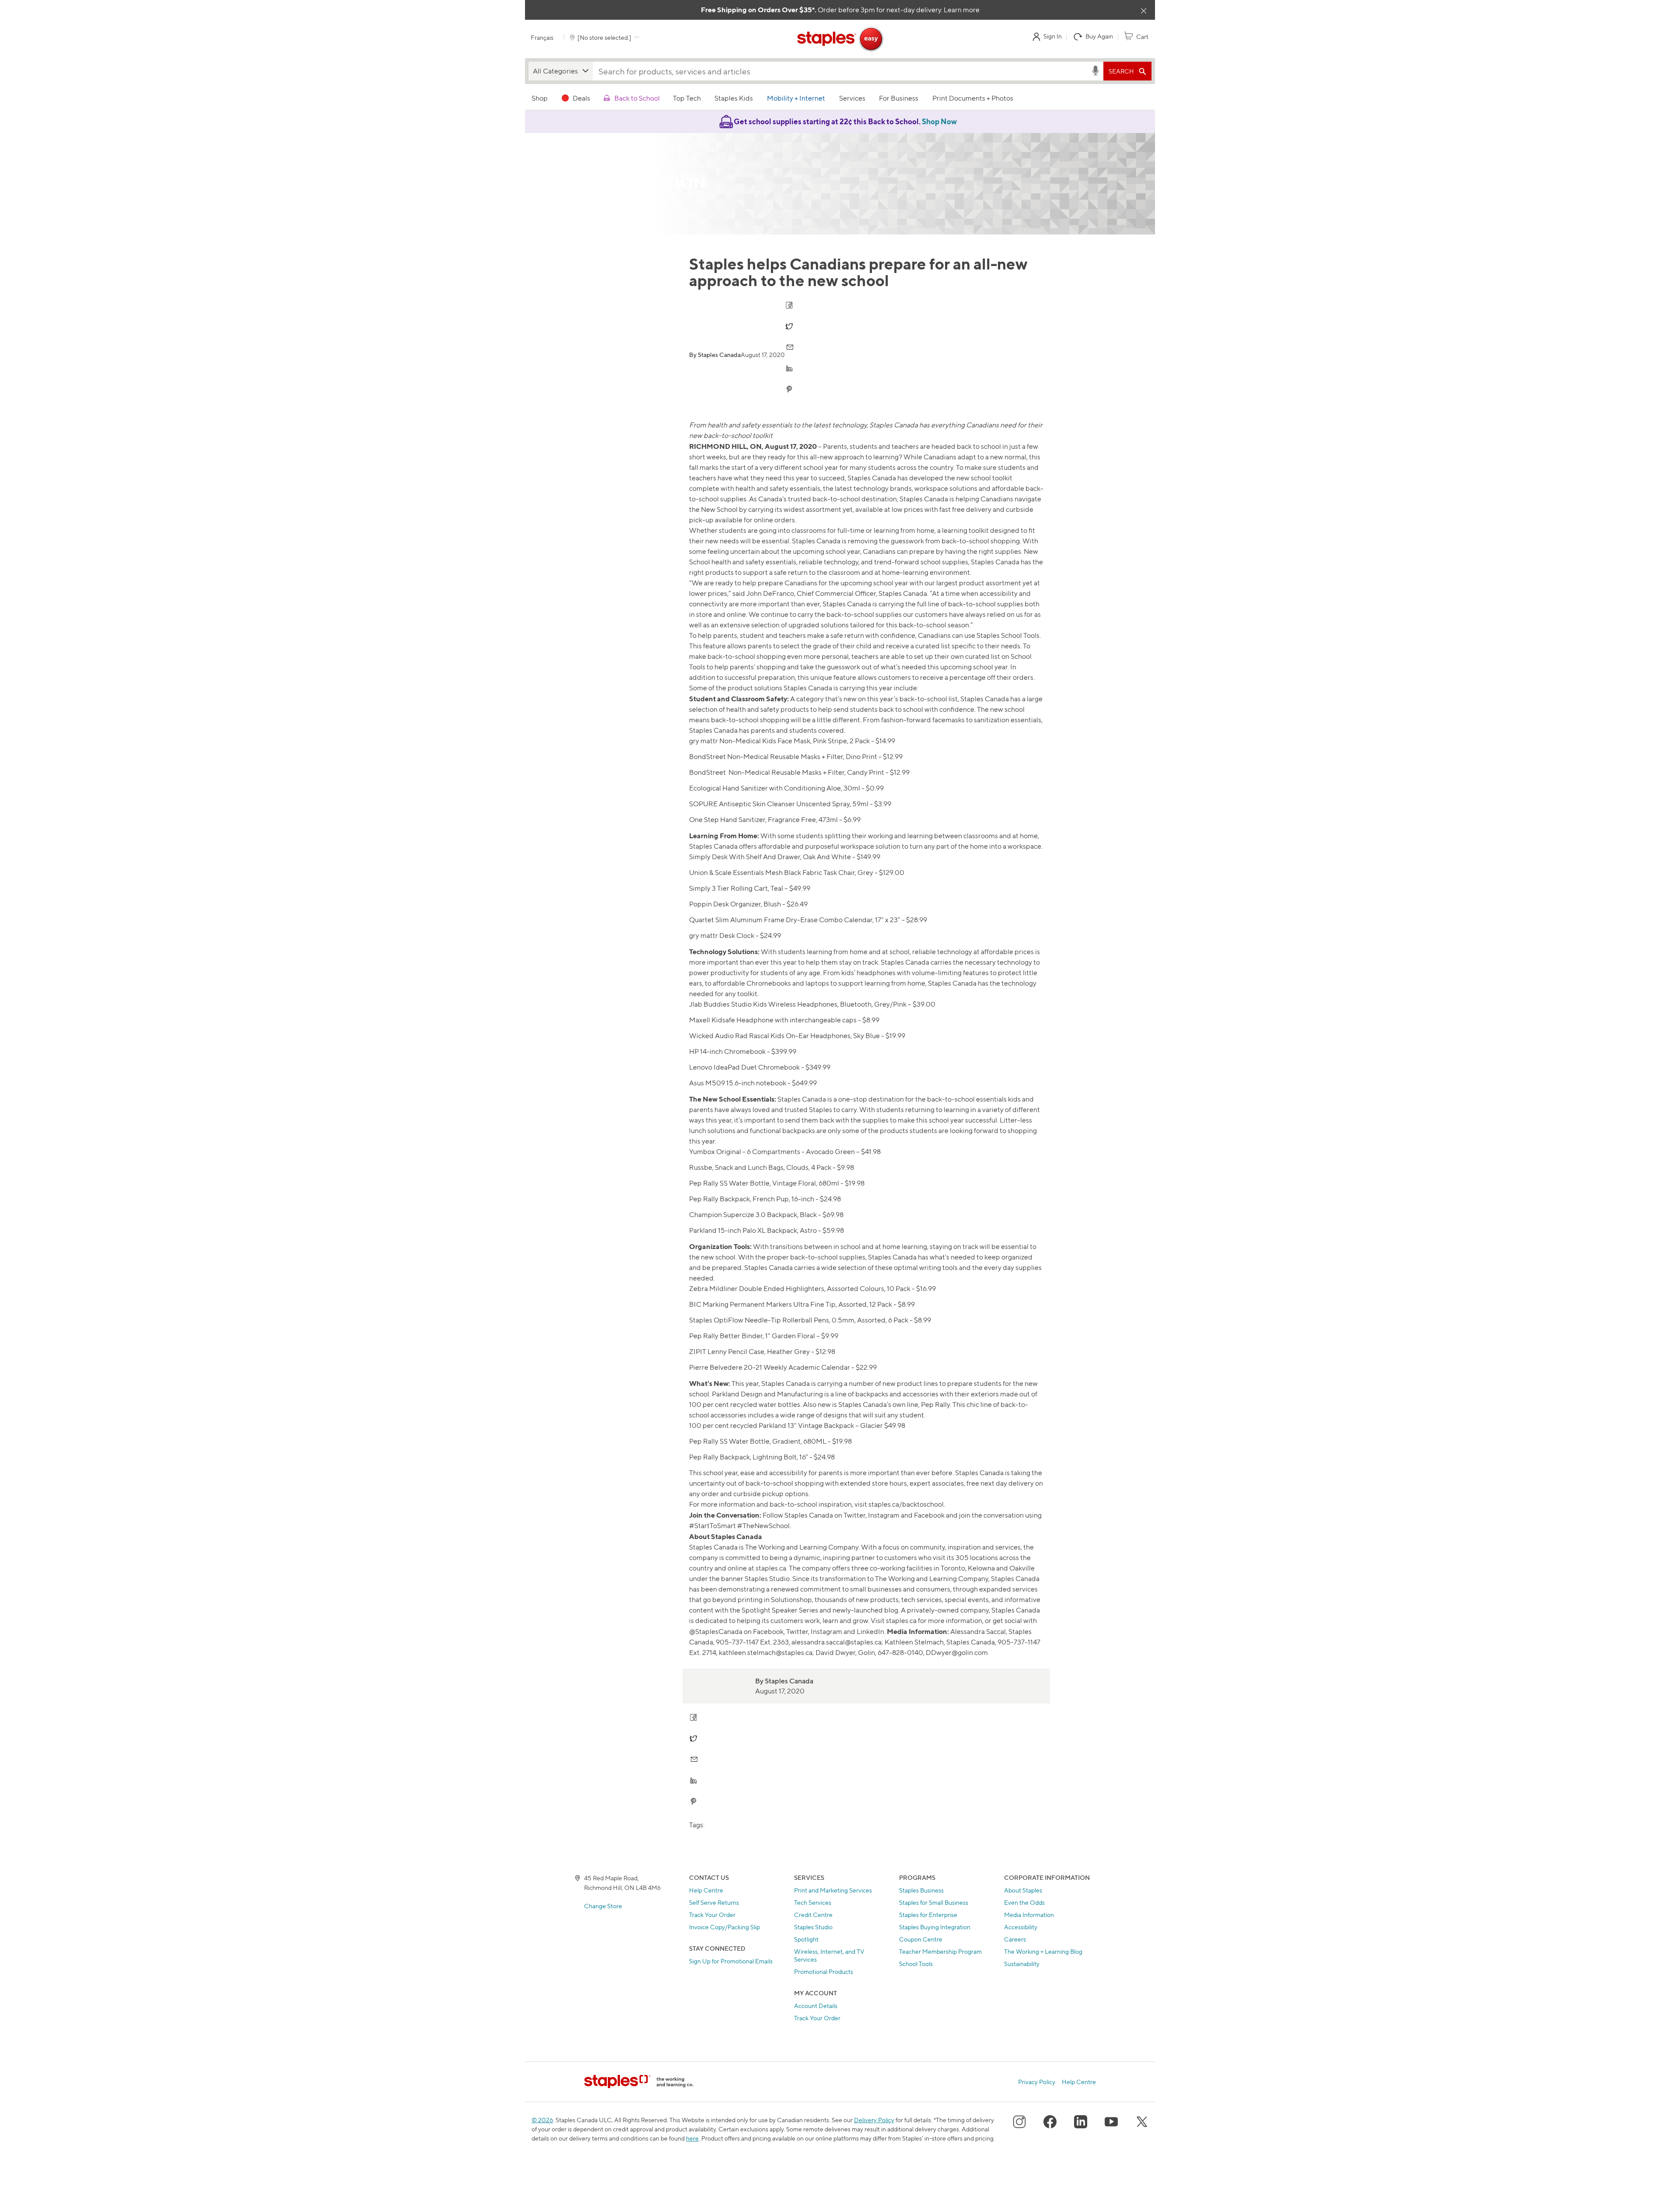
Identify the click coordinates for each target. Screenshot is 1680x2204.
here (692, 2138)
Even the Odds (1024, 1902)
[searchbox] (842, 71)
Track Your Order (712, 1915)
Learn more (962, 10)
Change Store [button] (603, 1906)
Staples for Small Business (934, 1902)
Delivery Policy (874, 2120)
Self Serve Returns (714, 1902)
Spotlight (806, 1939)
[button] (561, 71)
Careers (1015, 1939)
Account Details (816, 2006)
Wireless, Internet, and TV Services (829, 1955)
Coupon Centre (921, 1939)
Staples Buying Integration (935, 1927)
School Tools (916, 1964)
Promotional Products (824, 1971)
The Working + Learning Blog (1043, 1951)
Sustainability (1022, 1964)
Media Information (1029, 1915)
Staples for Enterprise (928, 1915)
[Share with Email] (790, 347)
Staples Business (921, 1890)
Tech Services (813, 1902)
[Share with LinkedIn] (790, 368)
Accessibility (1021, 1927)
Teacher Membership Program (940, 1951)
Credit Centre (813, 1915)
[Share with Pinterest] (790, 389)
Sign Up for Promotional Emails (731, 1961)
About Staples (1023, 1890)
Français (542, 37)
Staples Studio (813, 1927)
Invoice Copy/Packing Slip (724, 1927)
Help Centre (706, 1890)
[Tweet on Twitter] (790, 326)
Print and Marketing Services (833, 1890)
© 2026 (542, 2120)
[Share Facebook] (790, 305)
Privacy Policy (1037, 2082)
